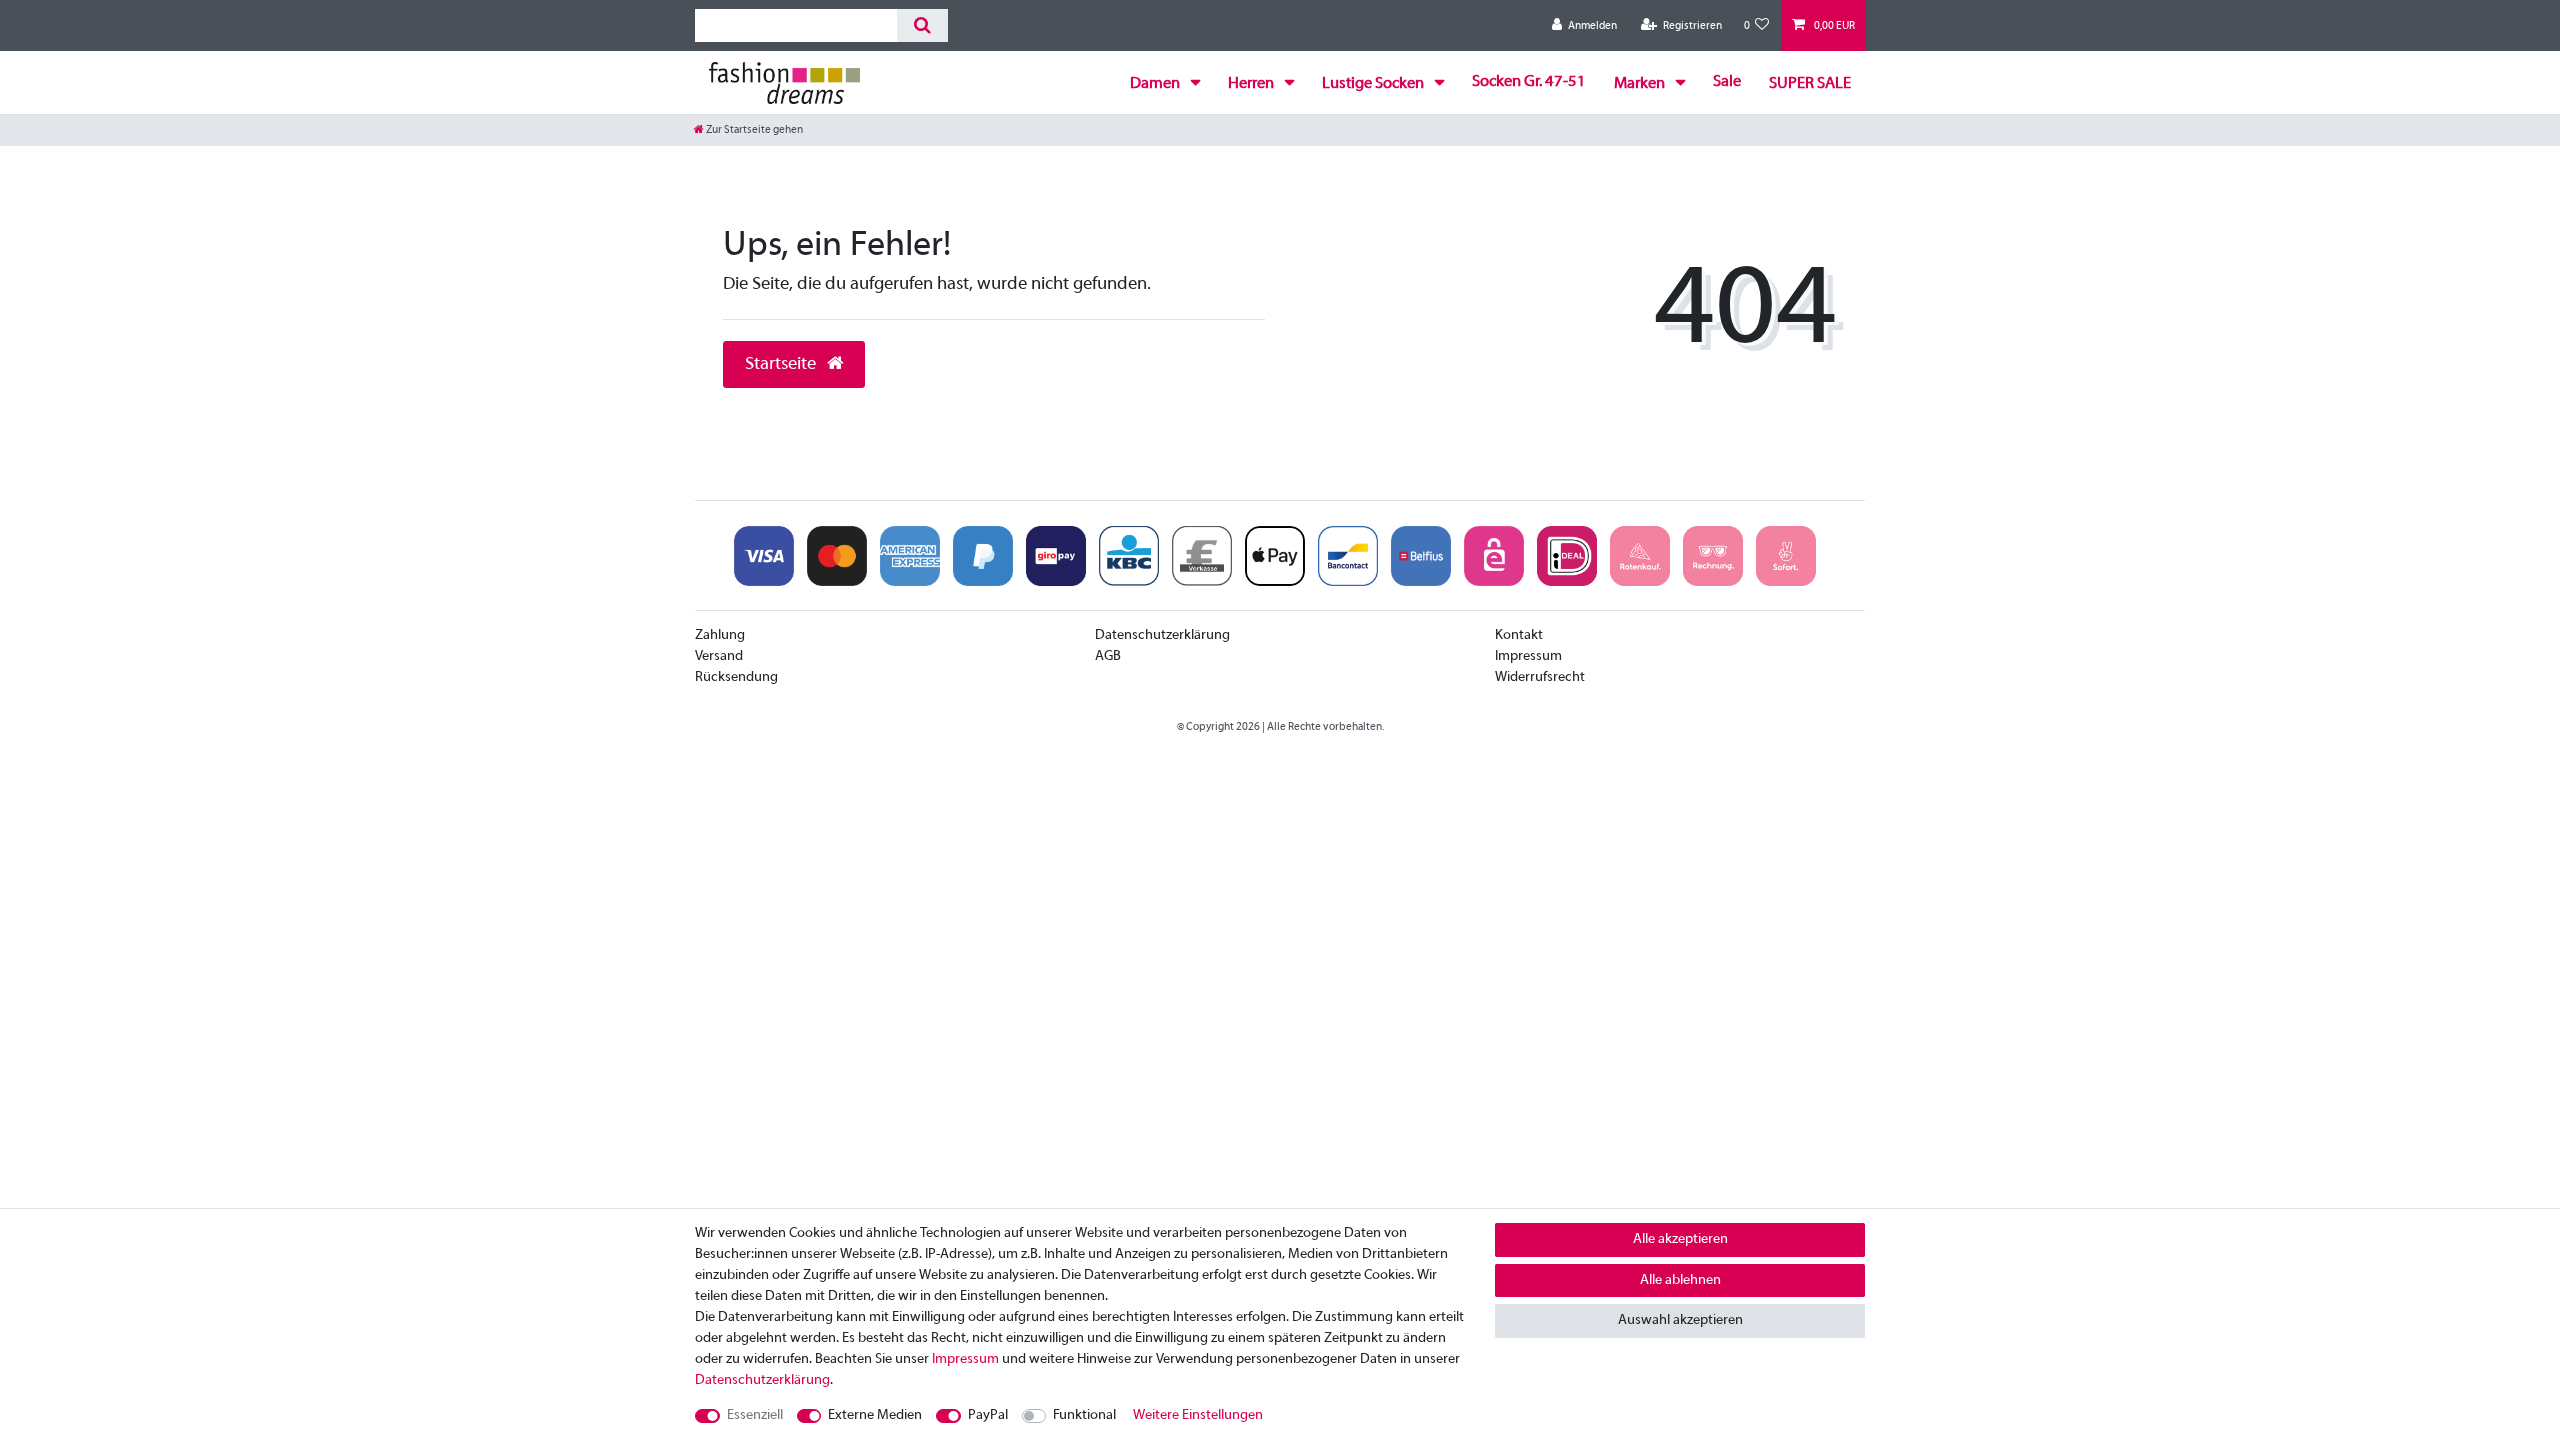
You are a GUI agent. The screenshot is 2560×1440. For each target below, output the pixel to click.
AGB (1108, 656)
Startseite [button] (782, 364)
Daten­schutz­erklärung (762, 1380)
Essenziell (755, 1415)
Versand (719, 656)
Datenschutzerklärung (1162, 635)
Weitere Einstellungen (1198, 1415)
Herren (1252, 84)
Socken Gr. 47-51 (1529, 82)
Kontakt (1519, 635)
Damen (1156, 84)
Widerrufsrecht (1540, 677)
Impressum (1528, 656)
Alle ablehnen (1680, 1280)
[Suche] (922, 25)
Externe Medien (875, 1415)
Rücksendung (736, 677)
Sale (1727, 82)
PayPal (988, 1415)
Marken (1641, 84)
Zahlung (720, 635)
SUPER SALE (1810, 84)
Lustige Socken (1374, 84)
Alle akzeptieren (1680, 1239)
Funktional (1084, 1415)
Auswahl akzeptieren (1680, 1320)
